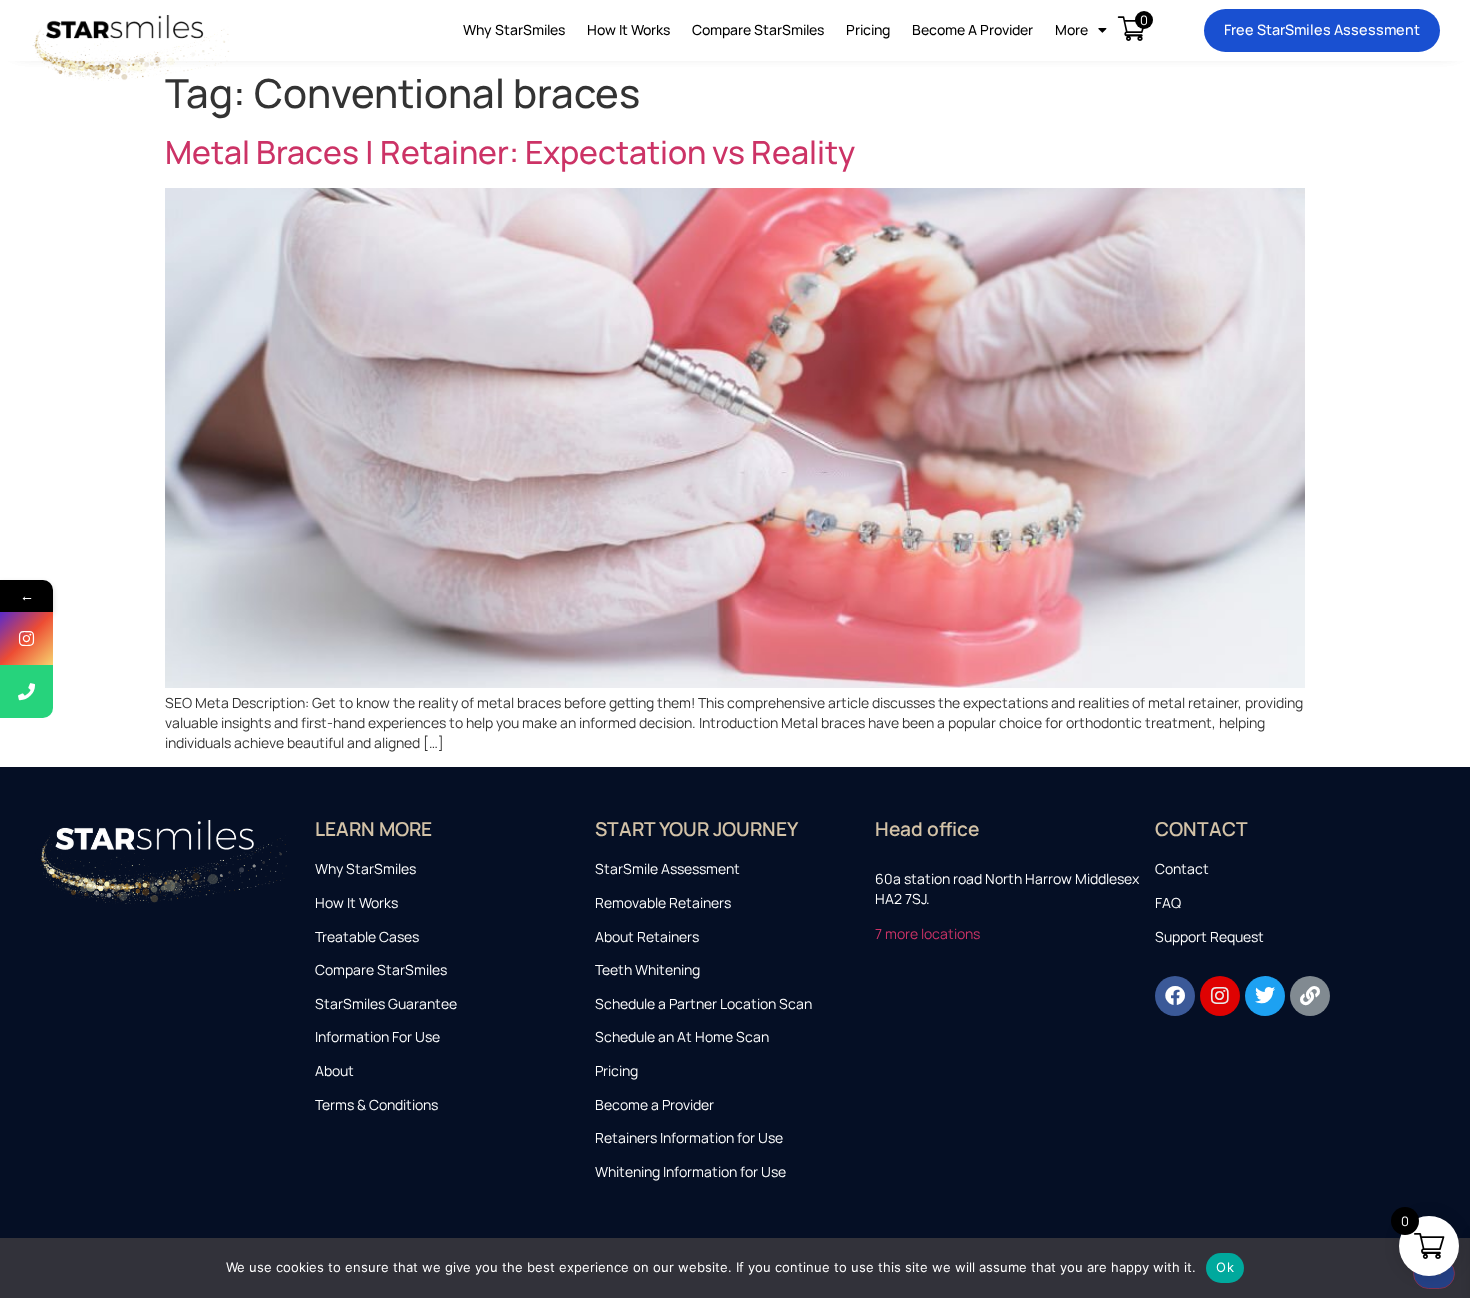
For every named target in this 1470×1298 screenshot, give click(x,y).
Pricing (868, 29)
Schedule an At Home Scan (682, 1036)
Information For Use (377, 1036)
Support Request (1209, 936)
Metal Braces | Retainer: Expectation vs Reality (510, 152)
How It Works (628, 29)
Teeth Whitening (647, 969)
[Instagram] (1220, 996)
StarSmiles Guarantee (386, 1003)
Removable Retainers (663, 902)
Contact (1182, 868)
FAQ (1168, 902)
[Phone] (26, 691)
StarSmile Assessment (667, 868)
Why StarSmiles (514, 29)
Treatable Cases (367, 936)
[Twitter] (1265, 996)
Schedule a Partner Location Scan (703, 1003)
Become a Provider (972, 29)
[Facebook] (1175, 996)
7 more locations (929, 933)
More (1071, 29)
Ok (1225, 1267)
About (334, 1070)
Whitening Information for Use (690, 1171)
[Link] (1310, 996)
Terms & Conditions (376, 1104)
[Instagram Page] (26, 638)
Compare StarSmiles (758, 29)
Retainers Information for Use (689, 1137)
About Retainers (647, 936)
